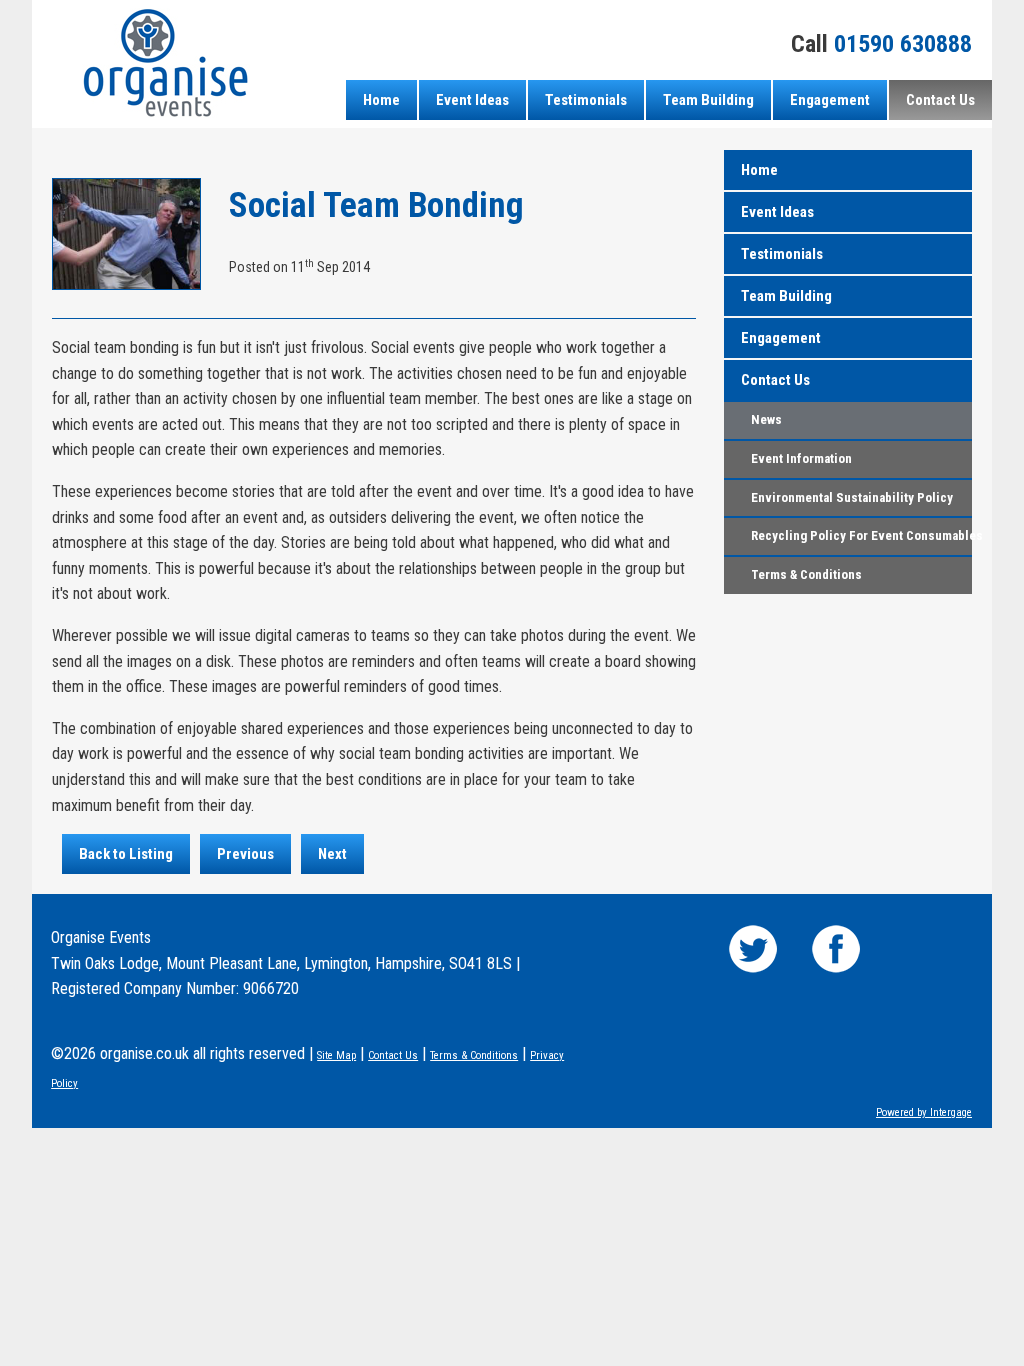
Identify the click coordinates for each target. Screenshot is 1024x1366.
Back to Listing (126, 854)
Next (332, 854)
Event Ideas (472, 100)
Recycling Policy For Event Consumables (861, 535)
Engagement (830, 100)
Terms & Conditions (806, 574)
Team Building (708, 100)
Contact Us (940, 100)
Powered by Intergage (924, 1112)
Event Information (801, 458)
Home (381, 100)
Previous (245, 854)
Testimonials (586, 100)
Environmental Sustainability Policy (852, 497)
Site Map (336, 1055)
